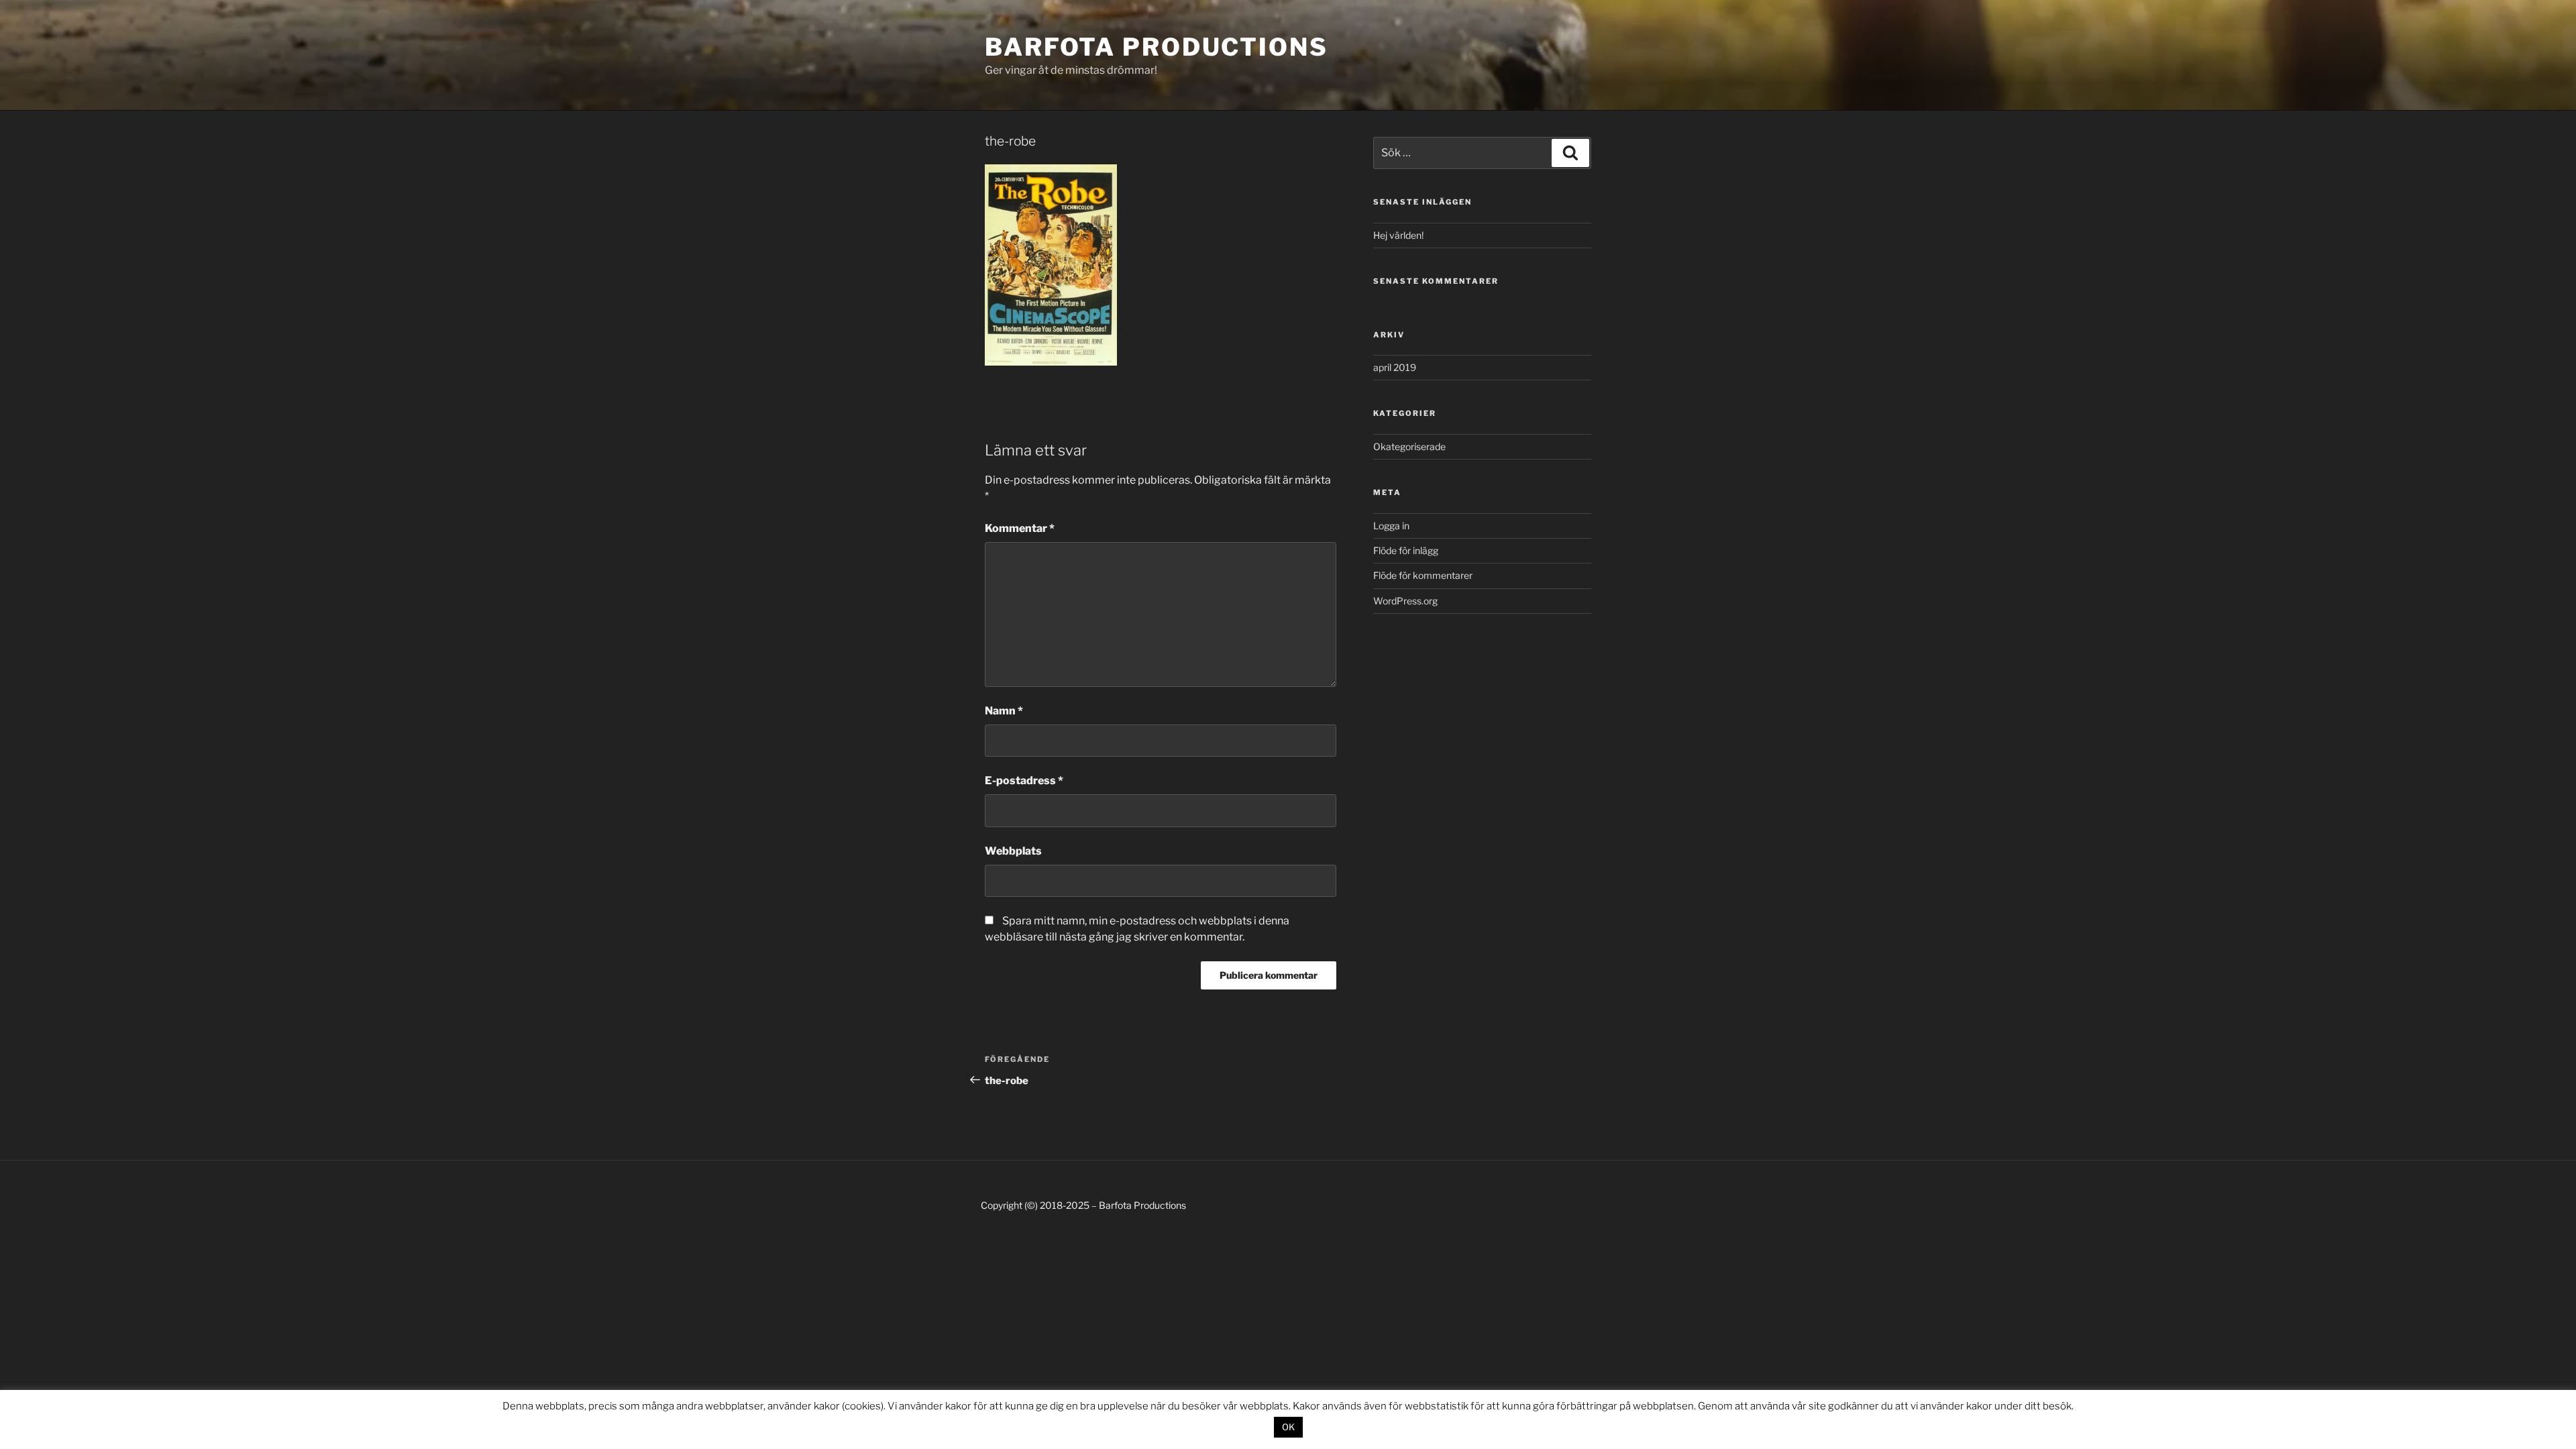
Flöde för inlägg (1406, 550)
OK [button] (1288, 1427)
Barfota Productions (1157, 47)
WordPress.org (1405, 601)
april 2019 (1395, 367)
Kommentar (1020, 528)
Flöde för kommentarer (1423, 575)
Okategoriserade (1409, 446)
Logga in (1391, 526)
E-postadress (1024, 781)
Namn (1004, 711)
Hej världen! (1398, 235)
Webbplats (1013, 851)
